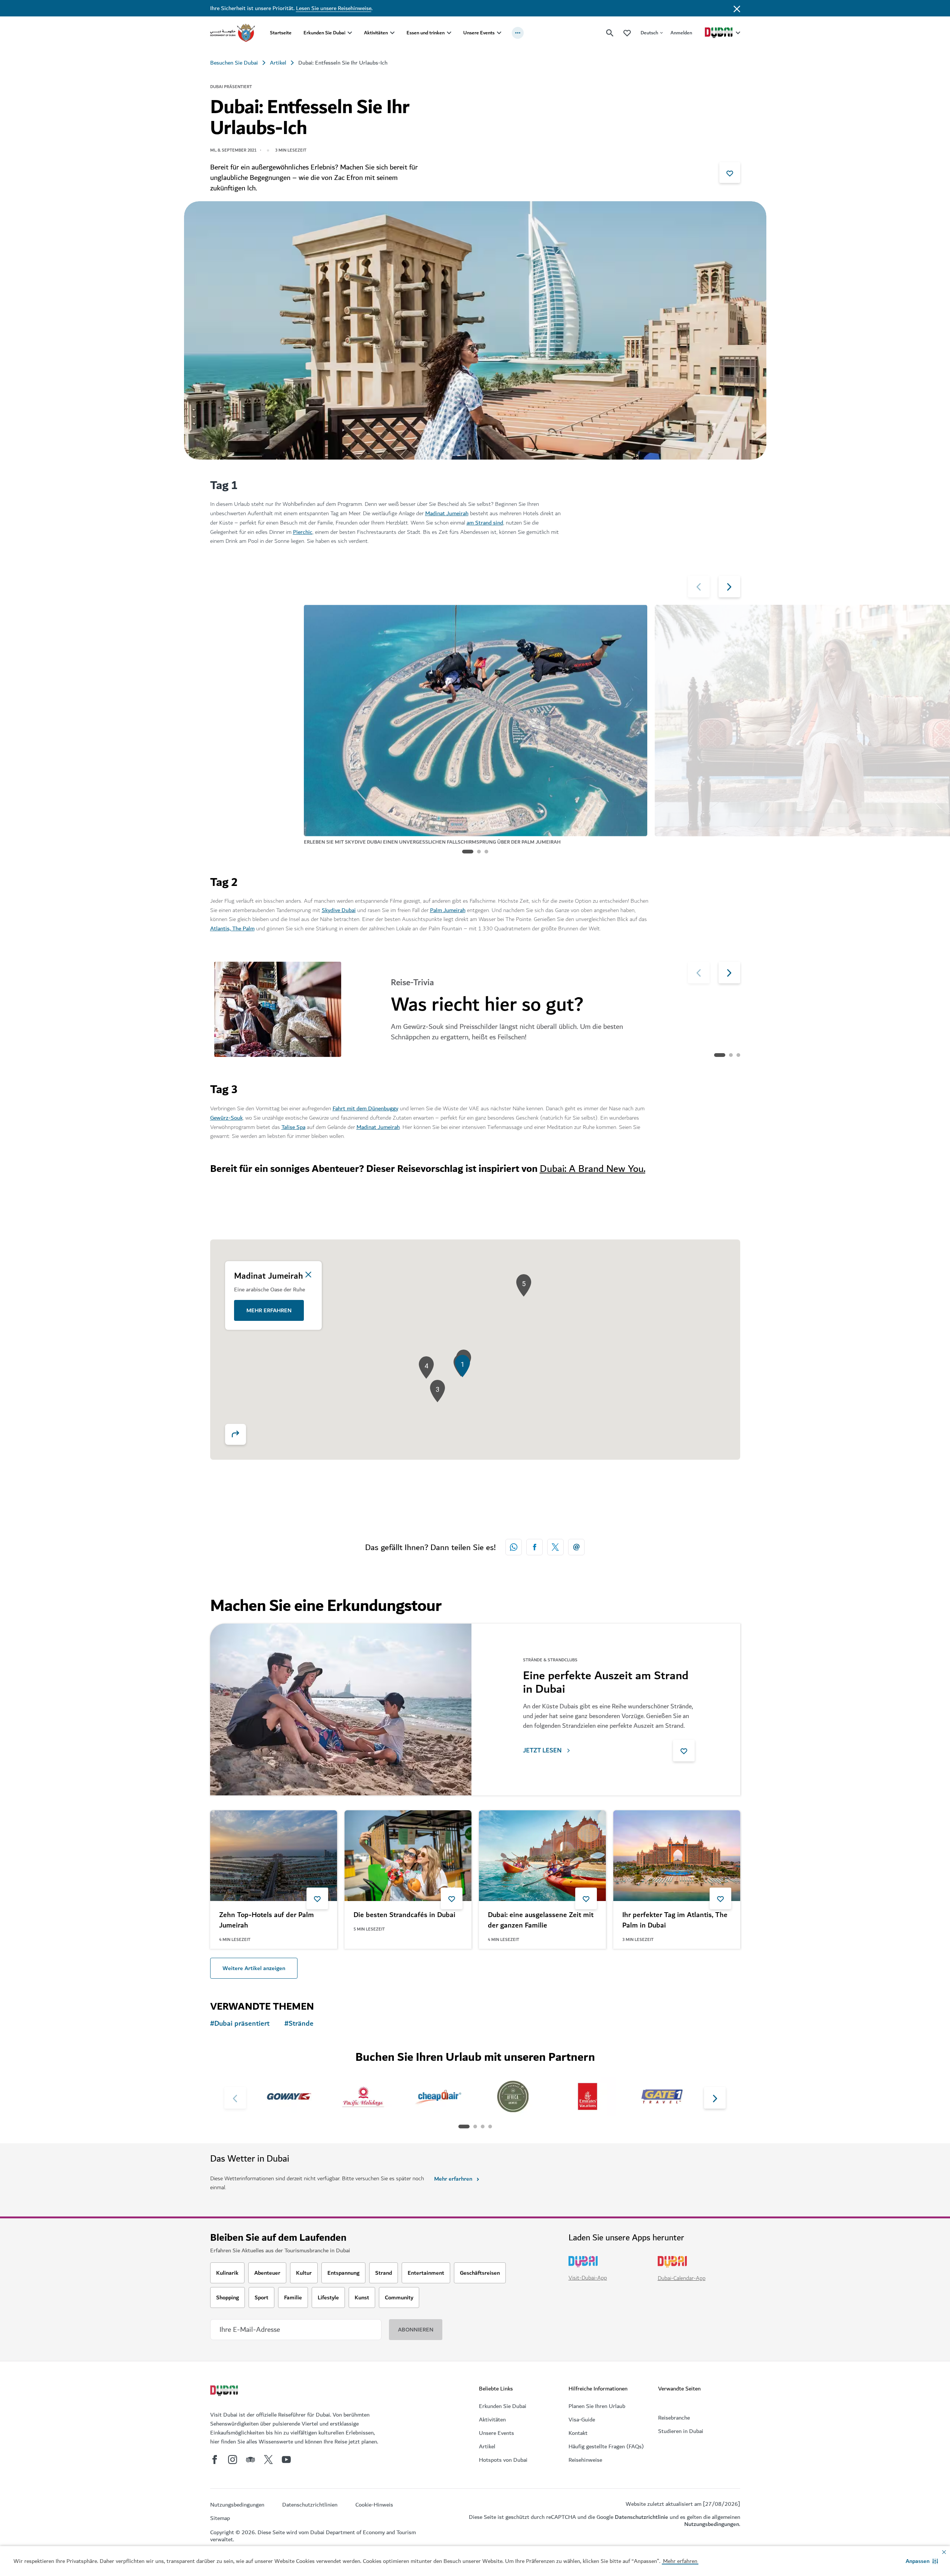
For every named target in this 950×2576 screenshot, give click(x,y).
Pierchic (303, 532)
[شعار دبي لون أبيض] (225, 2392)
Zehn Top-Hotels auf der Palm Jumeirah (267, 1920)
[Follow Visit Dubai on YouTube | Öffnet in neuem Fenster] (286, 2460)
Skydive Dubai (339, 910)
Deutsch (649, 33)
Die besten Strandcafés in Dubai (404, 1915)
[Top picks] (627, 33)
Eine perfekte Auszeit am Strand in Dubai (606, 1682)
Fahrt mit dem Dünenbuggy (365, 1108)
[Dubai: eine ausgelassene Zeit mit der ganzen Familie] (542, 1856)
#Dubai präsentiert (240, 2024)
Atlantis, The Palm (232, 928)
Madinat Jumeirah (447, 513)
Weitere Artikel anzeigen (254, 1968)
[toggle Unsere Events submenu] (499, 33)
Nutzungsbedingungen (712, 2524)
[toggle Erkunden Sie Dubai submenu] (350, 33)
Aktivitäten (376, 33)
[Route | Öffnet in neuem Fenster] (236, 1434)
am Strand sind (485, 523)
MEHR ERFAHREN (269, 1310)
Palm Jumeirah (448, 910)
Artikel (278, 63)
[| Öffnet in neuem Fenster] (233, 2460)
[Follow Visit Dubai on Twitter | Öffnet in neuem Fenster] (268, 2460)
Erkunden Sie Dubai (324, 33)
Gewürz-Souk (226, 1118)
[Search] (610, 33)
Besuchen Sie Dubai (234, 63)
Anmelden (681, 33)
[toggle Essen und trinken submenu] (449, 33)
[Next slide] (699, 587)
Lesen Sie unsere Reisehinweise (334, 8)
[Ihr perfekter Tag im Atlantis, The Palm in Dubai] (677, 1856)
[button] (922, 2561)
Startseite (281, 33)
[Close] (308, 1275)
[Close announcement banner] (737, 8)
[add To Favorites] (730, 172)
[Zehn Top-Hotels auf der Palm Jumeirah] (274, 1856)
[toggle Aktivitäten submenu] (392, 33)
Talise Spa (293, 1127)
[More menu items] (518, 33)
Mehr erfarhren (453, 2179)
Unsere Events (479, 33)
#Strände (299, 2024)
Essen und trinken (426, 33)
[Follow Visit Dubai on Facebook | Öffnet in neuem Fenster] (215, 2460)
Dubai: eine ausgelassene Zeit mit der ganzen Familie (541, 1920)
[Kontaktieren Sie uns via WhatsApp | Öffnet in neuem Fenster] (514, 1547)
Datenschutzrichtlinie (641, 2517)
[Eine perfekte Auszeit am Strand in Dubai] (341, 1709)
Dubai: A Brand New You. (593, 1169)
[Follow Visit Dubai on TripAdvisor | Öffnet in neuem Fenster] (250, 2460)
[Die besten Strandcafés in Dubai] (408, 1856)
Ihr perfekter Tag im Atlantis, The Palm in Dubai (675, 1920)
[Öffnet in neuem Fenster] (535, 1547)
